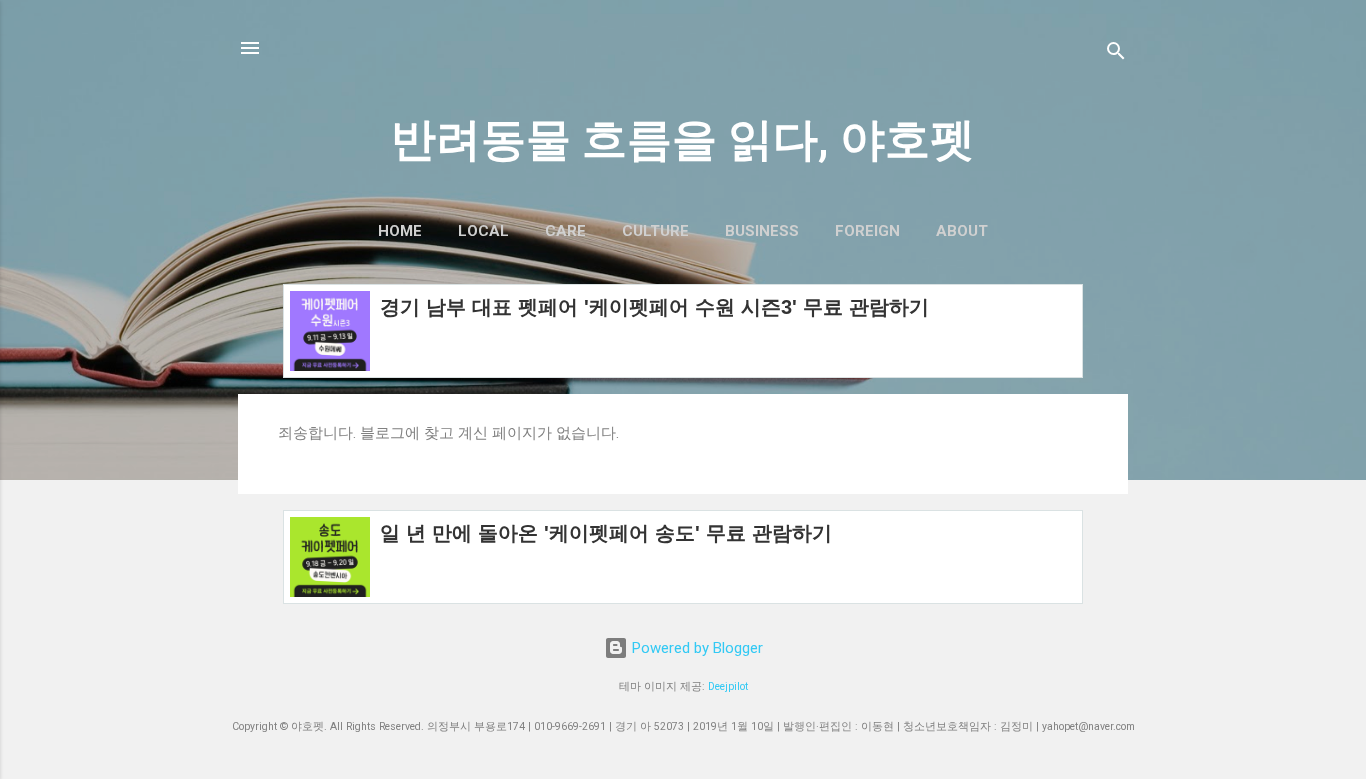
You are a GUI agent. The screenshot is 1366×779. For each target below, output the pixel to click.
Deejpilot (728, 686)
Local (483, 231)
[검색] (1116, 54)
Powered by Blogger (695, 648)
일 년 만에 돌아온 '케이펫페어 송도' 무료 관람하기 (606, 533)
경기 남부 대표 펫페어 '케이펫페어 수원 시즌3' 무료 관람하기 (654, 307)
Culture (655, 231)
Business (762, 231)
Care (565, 231)
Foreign (867, 231)
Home (400, 231)
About (962, 231)
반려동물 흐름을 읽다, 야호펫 (683, 139)
